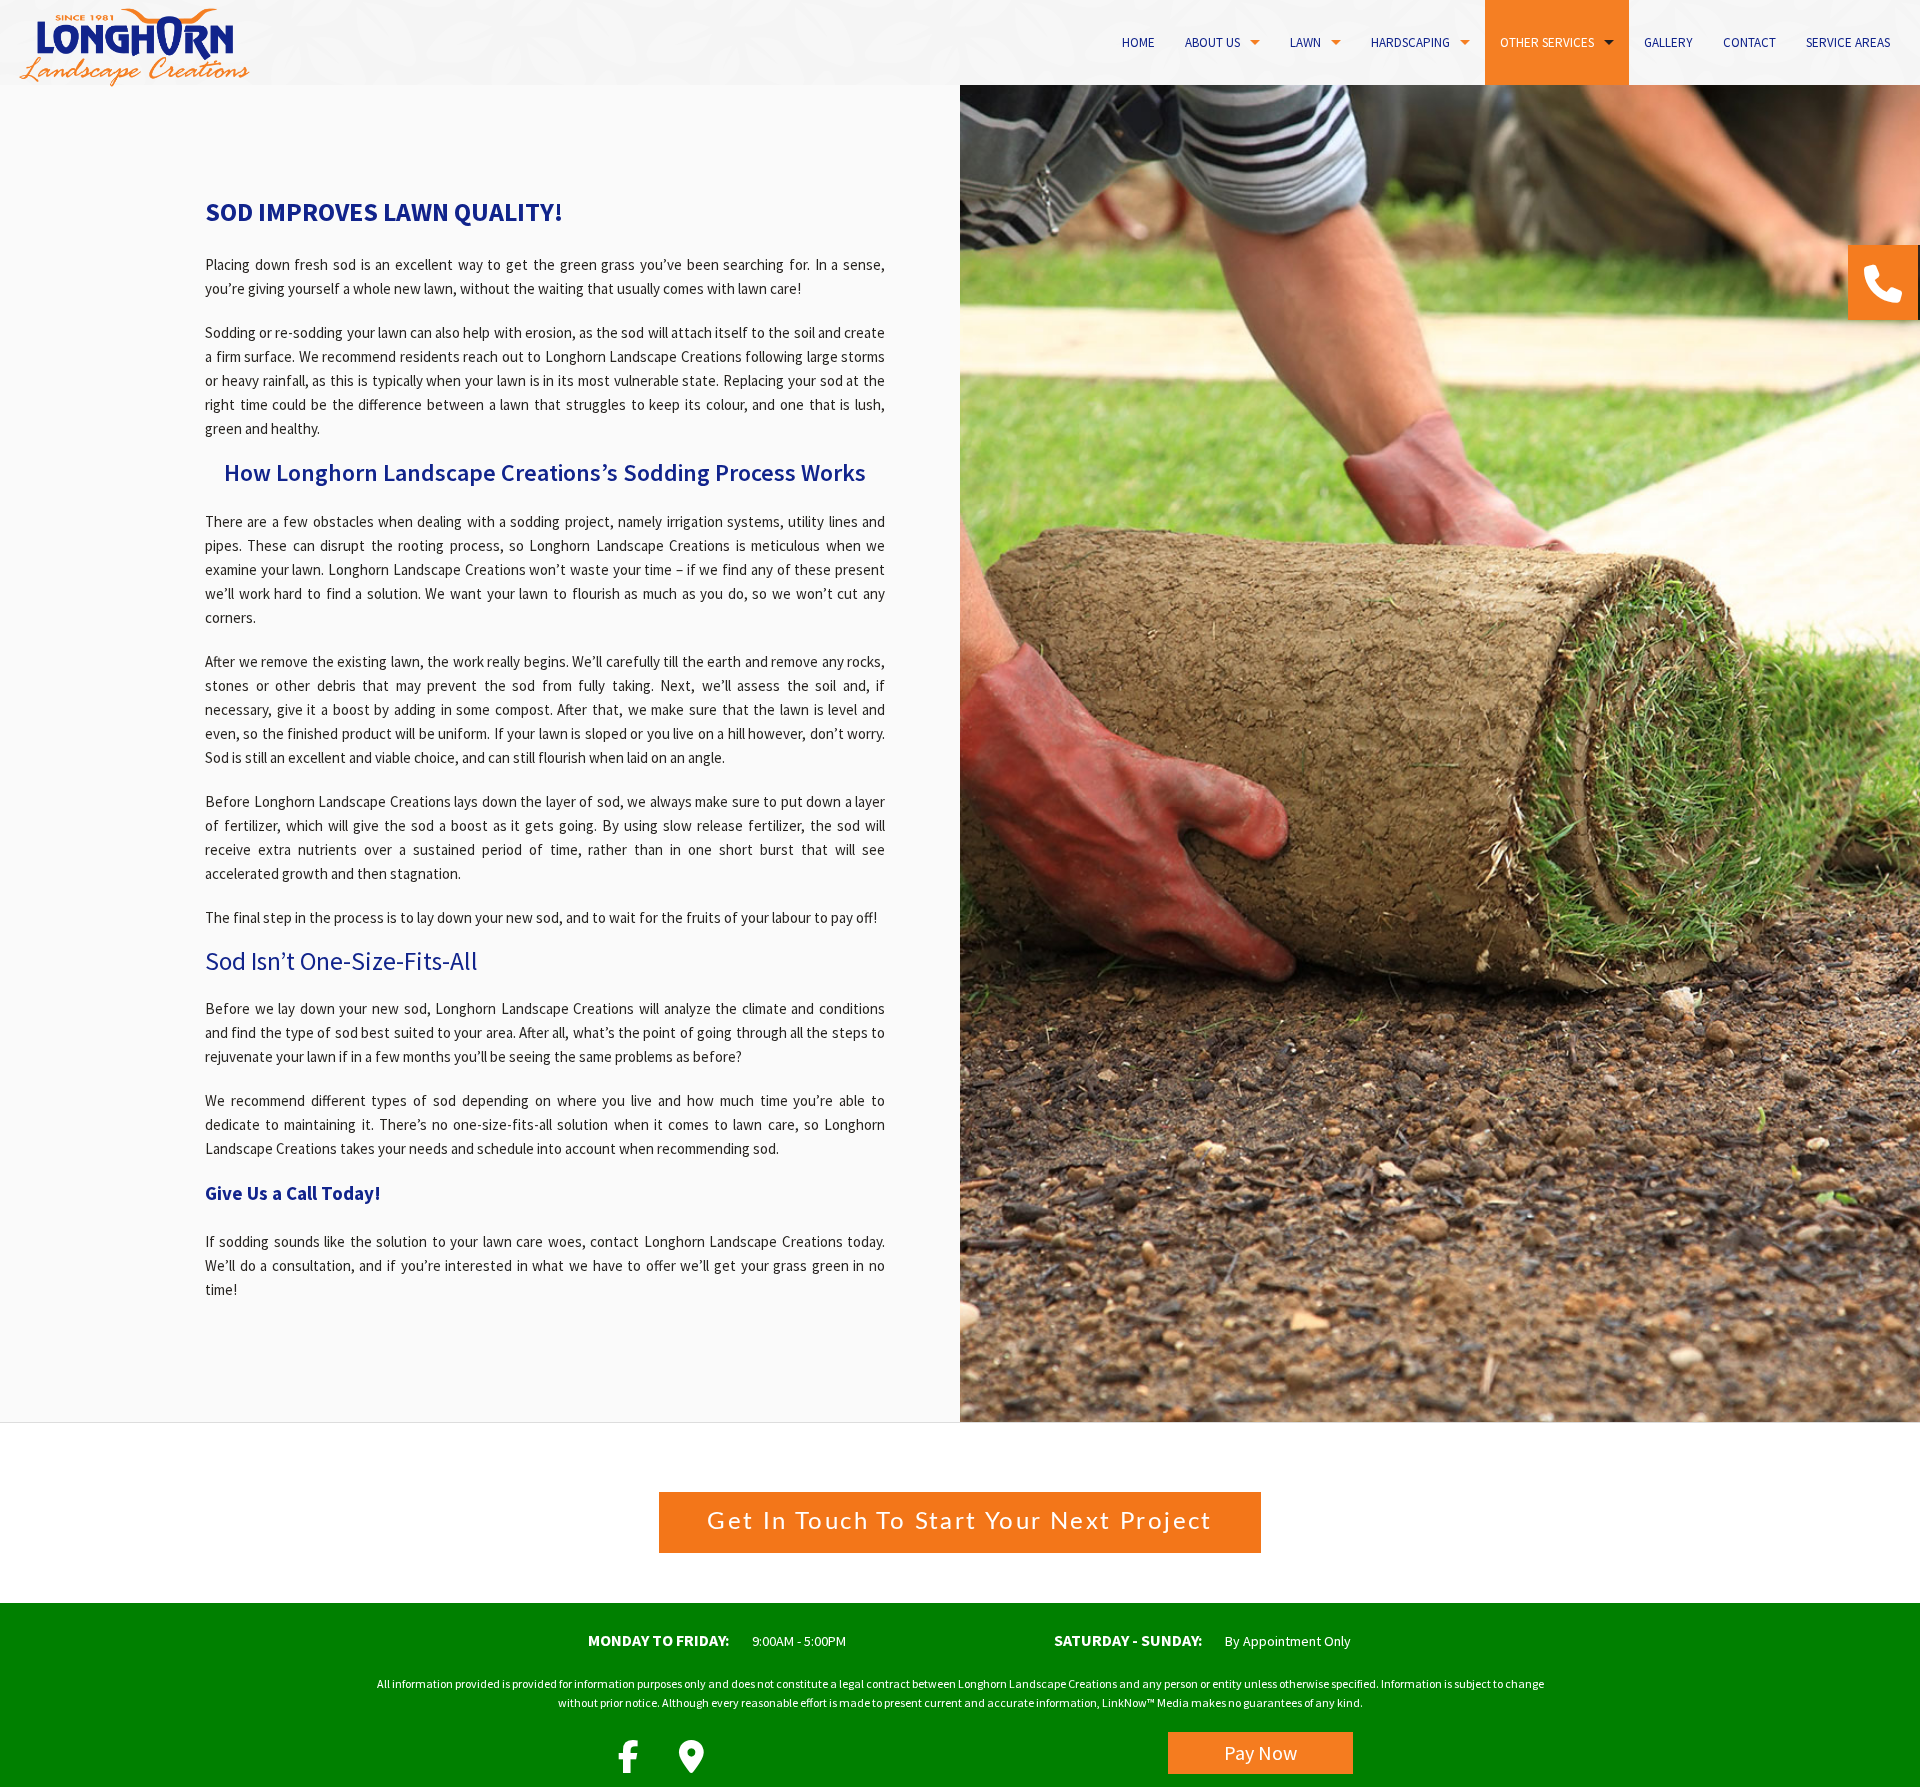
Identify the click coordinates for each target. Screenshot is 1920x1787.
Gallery (1668, 42)
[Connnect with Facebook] (629, 1763)
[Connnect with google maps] (692, 1763)
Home (1138, 42)
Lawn (1305, 42)
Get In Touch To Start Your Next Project (960, 1522)
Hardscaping (1410, 42)
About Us (1212, 42)
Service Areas (1848, 42)
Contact (1749, 42)
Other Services (1547, 42)
